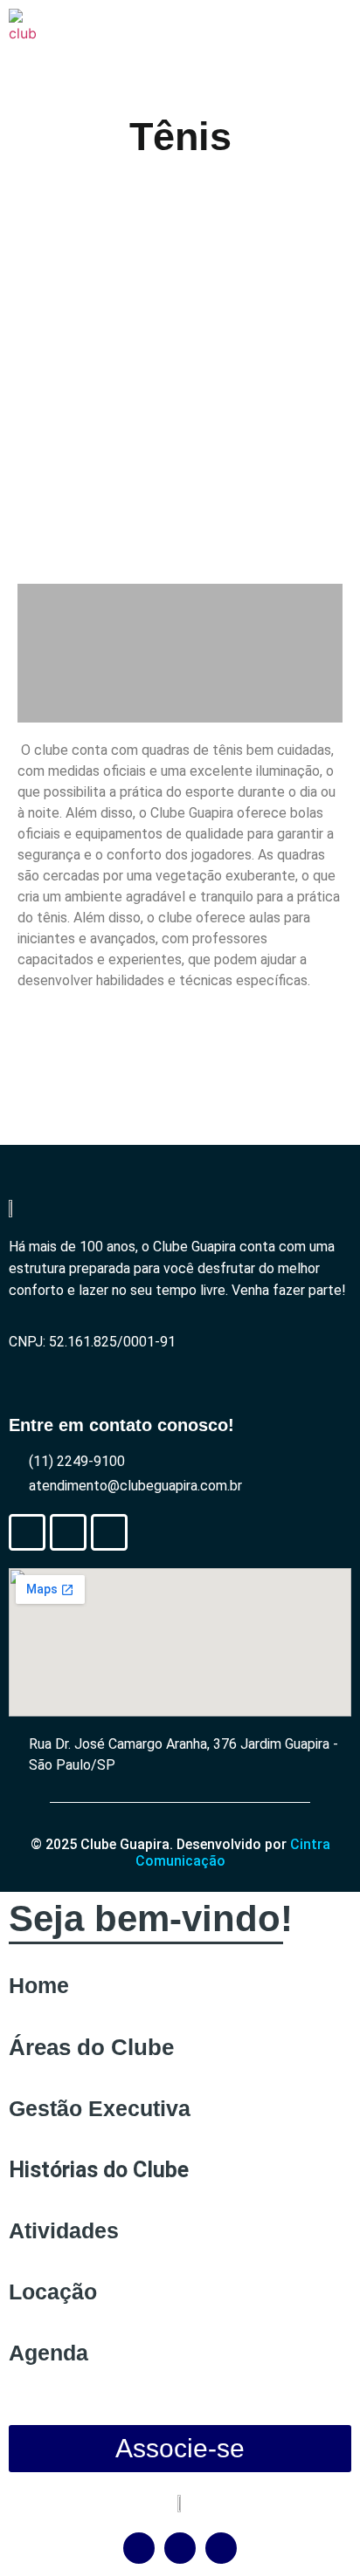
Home (39, 1985)
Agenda (48, 2353)
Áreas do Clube (91, 2047)
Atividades (64, 2230)
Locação (53, 2292)
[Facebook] (27, 1532)
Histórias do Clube (99, 2170)
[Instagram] (109, 1532)
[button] (33, 379)
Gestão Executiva (100, 2108)
